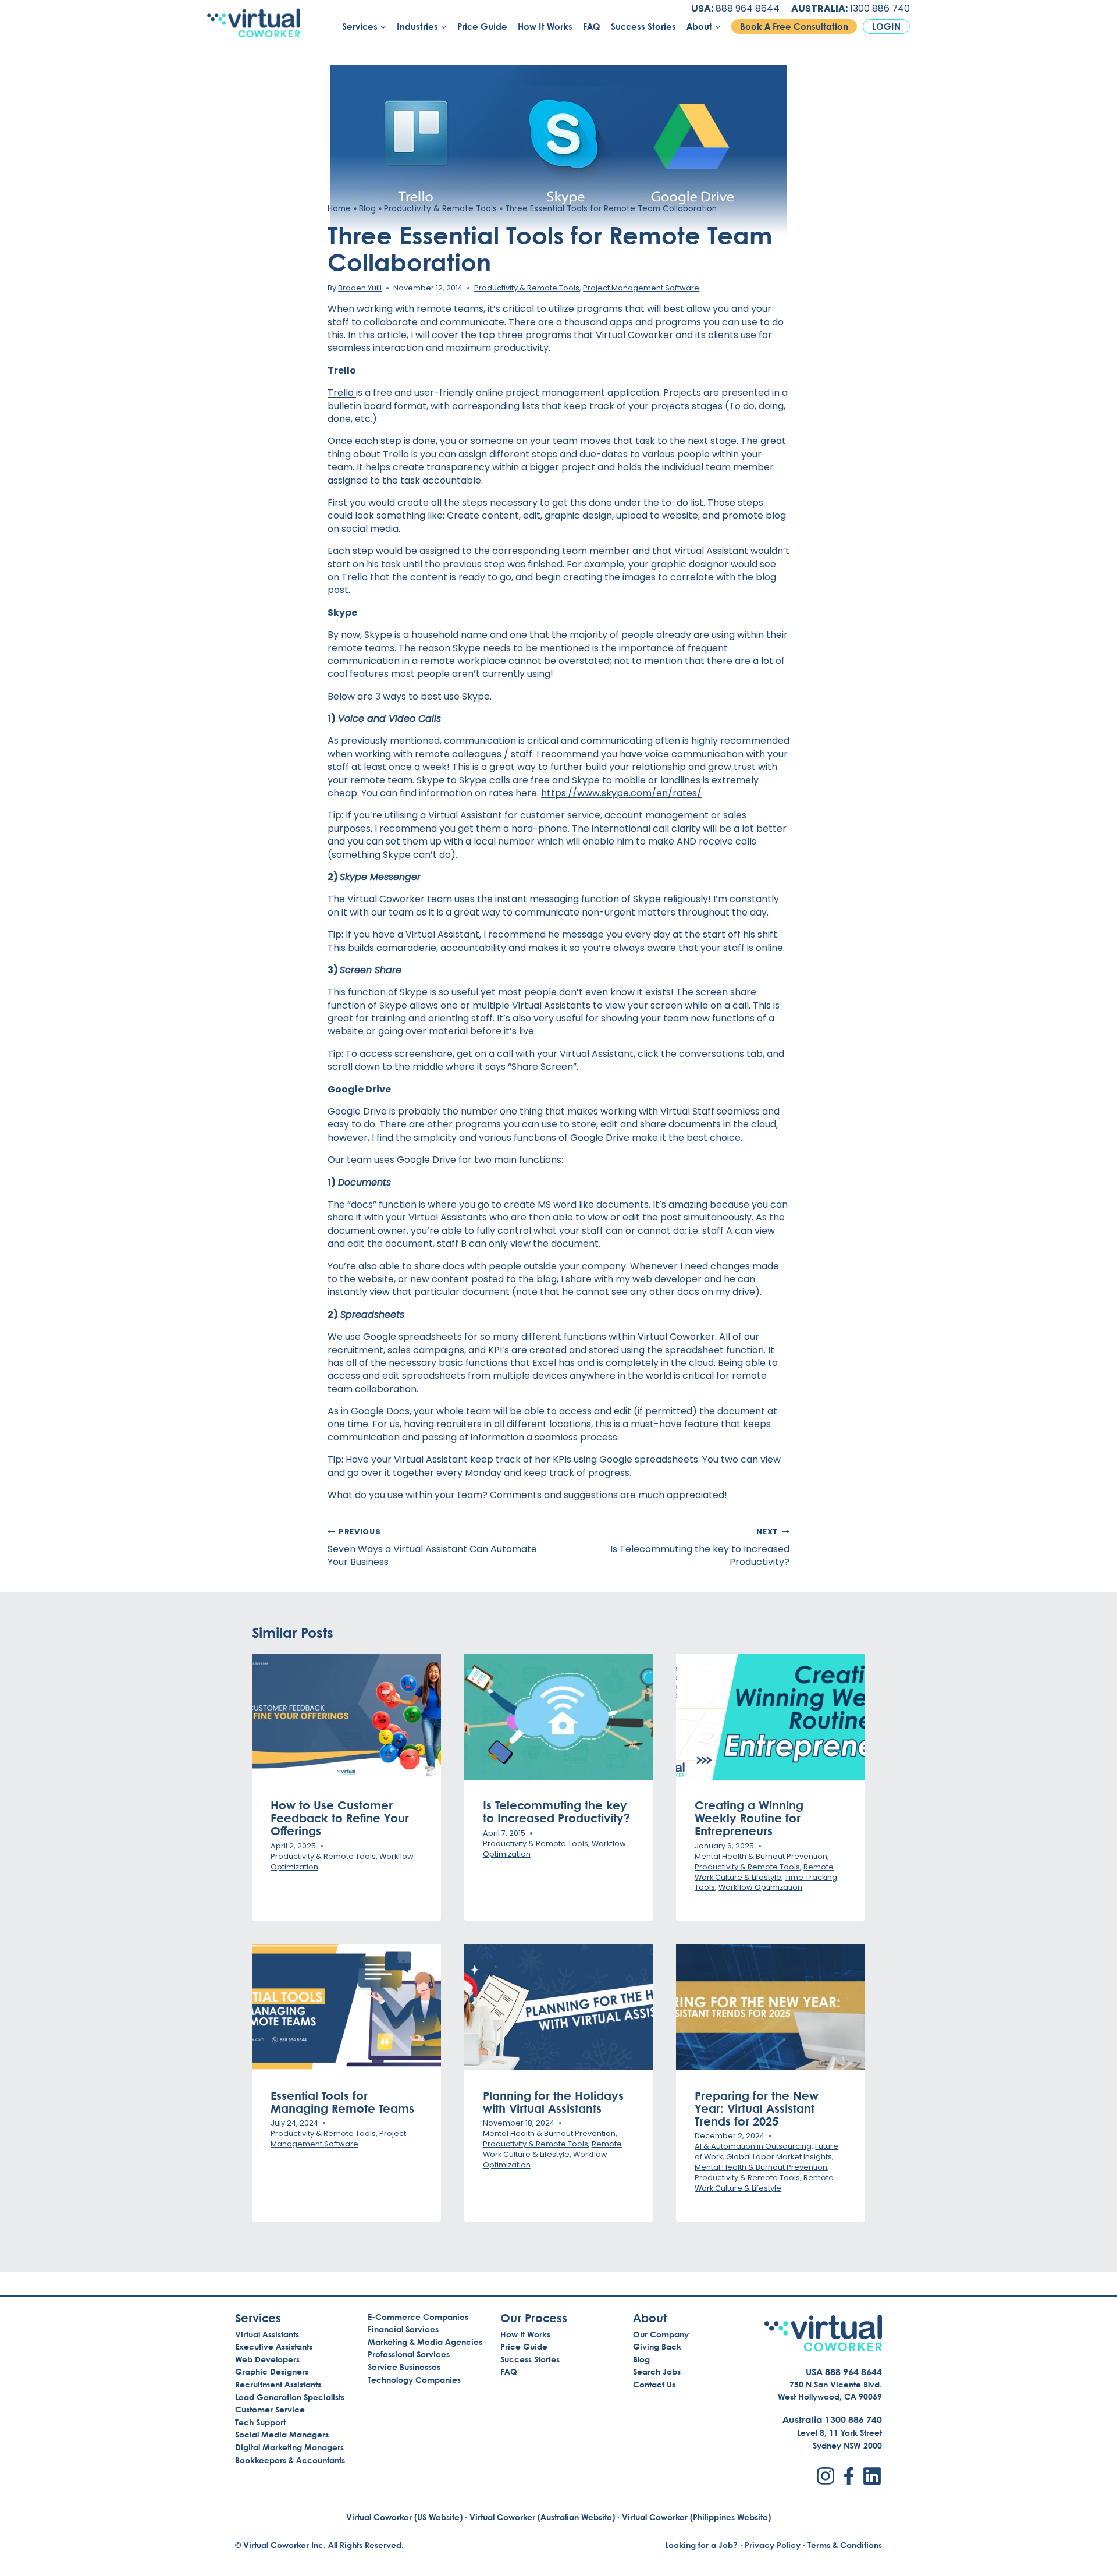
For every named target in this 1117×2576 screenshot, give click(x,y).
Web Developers (267, 2359)
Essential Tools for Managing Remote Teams (342, 2102)
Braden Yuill (360, 288)
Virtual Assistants (267, 2334)
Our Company (661, 2334)
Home (339, 209)
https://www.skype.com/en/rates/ (621, 793)
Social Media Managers (282, 2434)
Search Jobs (657, 2371)
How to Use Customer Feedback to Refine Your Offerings (340, 1818)
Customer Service (270, 2409)
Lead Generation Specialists (290, 2397)
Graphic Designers (272, 2371)
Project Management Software (641, 288)
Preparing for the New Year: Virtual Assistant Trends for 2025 (757, 2108)
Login (886, 26)
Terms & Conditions (845, 2545)
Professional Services (409, 2354)
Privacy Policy (773, 2545)
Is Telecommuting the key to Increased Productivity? (700, 1548)
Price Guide (482, 26)
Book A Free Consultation (794, 26)
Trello (342, 393)
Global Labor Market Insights (779, 2157)
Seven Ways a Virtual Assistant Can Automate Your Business (432, 1548)
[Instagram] (826, 2476)
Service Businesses (404, 2367)
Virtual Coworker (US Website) (404, 2517)
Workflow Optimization (760, 1887)
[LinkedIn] (872, 2476)
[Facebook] (849, 2476)
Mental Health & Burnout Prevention (761, 1856)
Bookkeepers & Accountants (290, 2460)
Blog (367, 209)
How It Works (545, 26)
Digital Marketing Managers (289, 2447)
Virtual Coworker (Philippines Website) (696, 2517)
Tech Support (260, 2422)
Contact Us (654, 2384)
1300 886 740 (880, 8)
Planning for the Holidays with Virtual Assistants (553, 2102)
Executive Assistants (274, 2346)
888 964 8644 (748, 8)
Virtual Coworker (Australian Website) (542, 2517)
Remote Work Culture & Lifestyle (764, 1872)
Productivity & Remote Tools (440, 209)
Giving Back (657, 2346)
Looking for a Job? (701, 2545)
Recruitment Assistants (278, 2384)
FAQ (592, 26)
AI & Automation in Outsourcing (753, 2146)
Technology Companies (414, 2380)
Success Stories (643, 26)
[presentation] (346, 1717)
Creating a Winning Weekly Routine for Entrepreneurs (749, 1818)
